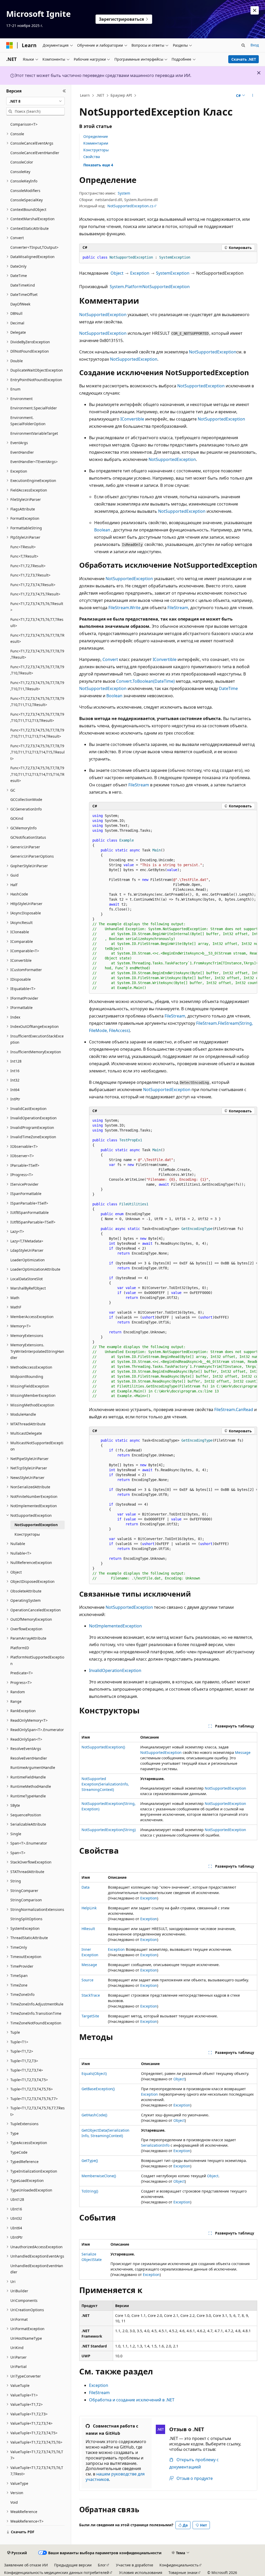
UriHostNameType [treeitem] (26, 2338)
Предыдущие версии (73, 2565)
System (124, 193)
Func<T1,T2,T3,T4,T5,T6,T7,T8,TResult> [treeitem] (37, 638)
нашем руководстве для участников (115, 2477)
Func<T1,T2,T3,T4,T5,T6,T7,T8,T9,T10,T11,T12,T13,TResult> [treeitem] (37, 717)
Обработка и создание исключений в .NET (132, 2400)
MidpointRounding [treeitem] (27, 1376)
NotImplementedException (115, 1626)
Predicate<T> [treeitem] (22, 1673)
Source (87, 1980)
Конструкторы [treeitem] (27, 1534)
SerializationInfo (155, 2145)
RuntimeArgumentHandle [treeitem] (33, 1767)
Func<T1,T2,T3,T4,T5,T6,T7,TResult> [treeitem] (37, 623)
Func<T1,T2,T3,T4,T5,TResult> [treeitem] (35, 594)
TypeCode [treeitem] (19, 2152)
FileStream (178, 608)
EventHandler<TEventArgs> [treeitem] (34, 462)
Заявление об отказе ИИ (26, 2565)
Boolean (102, 530)
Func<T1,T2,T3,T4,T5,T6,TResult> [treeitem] (37, 607)
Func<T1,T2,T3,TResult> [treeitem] (30, 575)
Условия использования (141, 2573)
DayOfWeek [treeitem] (20, 304)
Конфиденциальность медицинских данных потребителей (57, 2573)
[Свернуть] (64, 91)
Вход (255, 45)
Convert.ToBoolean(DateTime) (145, 681)
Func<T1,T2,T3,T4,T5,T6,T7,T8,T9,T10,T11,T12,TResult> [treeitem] (37, 702)
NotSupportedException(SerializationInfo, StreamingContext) (105, 1784)
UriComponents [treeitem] (24, 2300)
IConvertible (132, 419)
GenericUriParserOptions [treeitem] (32, 856)
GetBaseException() (98, 2089)
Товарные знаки (183, 2573)
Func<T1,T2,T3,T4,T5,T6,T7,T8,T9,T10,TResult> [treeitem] (37, 670)
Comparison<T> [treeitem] (24, 124)
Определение (96, 136)
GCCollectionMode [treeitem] (26, 799)
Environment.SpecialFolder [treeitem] (34, 408)
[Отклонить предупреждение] (255, 10)
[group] (173, 902)
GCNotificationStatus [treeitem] (28, 837)
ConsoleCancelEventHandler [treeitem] (35, 153)
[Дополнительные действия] (252, 96)
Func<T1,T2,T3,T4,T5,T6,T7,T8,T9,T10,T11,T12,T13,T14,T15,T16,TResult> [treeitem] (37, 774)
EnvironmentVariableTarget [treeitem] (34, 433)
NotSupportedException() (103, 1747)
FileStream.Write (124, 608)
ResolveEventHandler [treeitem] (29, 1758)
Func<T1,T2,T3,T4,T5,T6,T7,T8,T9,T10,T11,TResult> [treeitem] (37, 686)
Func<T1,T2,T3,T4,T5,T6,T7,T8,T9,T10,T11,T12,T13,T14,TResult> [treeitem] (37, 733)
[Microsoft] (10, 45)
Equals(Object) (94, 2073)
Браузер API (121, 95)
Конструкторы (96, 150)
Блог (102, 2565)
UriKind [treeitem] (17, 2348)
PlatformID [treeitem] (20, 1648)
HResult (88, 1929)
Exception (140, 273)
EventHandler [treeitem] (22, 452)
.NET (100, 95)
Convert (110, 659)
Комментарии (96, 143)
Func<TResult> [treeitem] (23, 547)
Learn (85, 95)
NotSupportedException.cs (130, 206)
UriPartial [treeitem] (19, 2367)
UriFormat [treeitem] (19, 2319)
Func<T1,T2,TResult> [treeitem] (28, 566)
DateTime (228, 688)
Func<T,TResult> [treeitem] (24, 556)
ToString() (90, 2191)
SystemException (173, 273)
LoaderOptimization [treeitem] (28, 1260)
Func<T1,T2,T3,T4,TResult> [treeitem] (33, 585)
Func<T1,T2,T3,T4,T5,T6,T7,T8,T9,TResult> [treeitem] (37, 654)
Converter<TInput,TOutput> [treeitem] (34, 247)
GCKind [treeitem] (17, 818)
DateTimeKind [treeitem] (23, 285)
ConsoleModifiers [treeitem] (25, 191)
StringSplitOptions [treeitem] (26, 1919)
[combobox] (35, 101)
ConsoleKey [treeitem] (20, 172)
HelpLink (89, 1908)
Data (86, 1887)
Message (243, 1752)
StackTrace (91, 1995)
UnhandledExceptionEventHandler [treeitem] (37, 2269)
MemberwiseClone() (99, 2176)
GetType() (90, 2161)
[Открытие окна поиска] (243, 45)
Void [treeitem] (14, 2502)
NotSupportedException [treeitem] (36, 1525)
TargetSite (90, 2016)
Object (117, 273)
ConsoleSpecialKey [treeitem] (27, 200)
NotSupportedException (103, 315)
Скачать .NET (244, 59)
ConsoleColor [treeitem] (22, 162)
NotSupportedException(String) (109, 1830)
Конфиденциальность (179, 2565)
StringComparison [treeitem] (26, 1900)
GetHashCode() (94, 2115)
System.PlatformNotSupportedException (150, 287)
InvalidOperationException (115, 1670)
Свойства (92, 157)
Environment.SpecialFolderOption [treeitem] (28, 421)
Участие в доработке (135, 2565)
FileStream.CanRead (234, 1410)
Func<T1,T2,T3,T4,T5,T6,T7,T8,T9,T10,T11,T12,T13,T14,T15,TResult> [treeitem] (38, 752)
